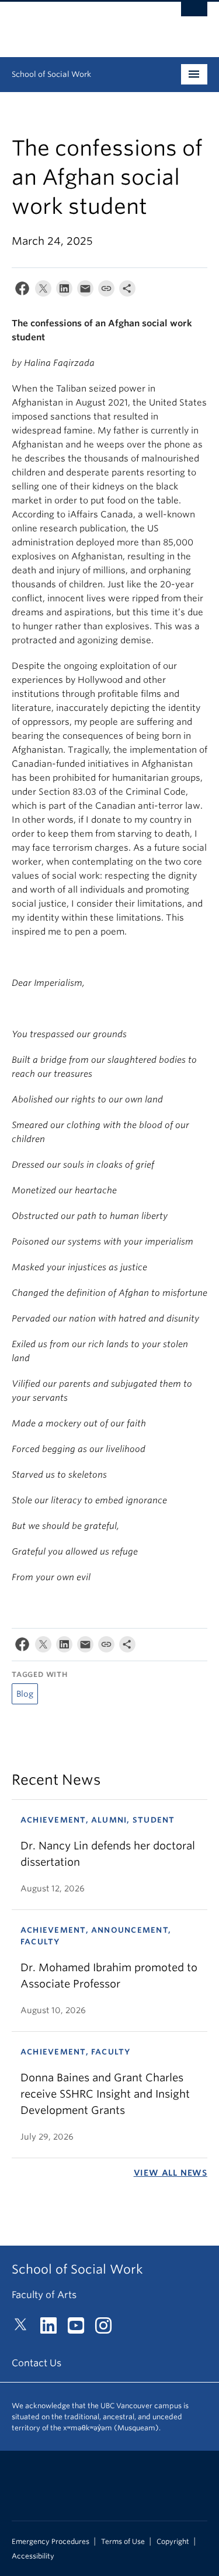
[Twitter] (43, 291)
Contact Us (36, 2363)
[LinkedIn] (64, 291)
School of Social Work (51, 74)
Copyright (173, 2542)
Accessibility (33, 2556)
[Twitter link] (25, 2329)
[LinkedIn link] (53, 2329)
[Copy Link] (106, 291)
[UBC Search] (194, 15)
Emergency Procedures (51, 2542)
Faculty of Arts (44, 2295)
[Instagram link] (108, 2329)
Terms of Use (123, 2542)
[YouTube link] (80, 2329)
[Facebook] (22, 291)
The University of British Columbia (80, 24)
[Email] (85, 291)
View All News (171, 2173)
